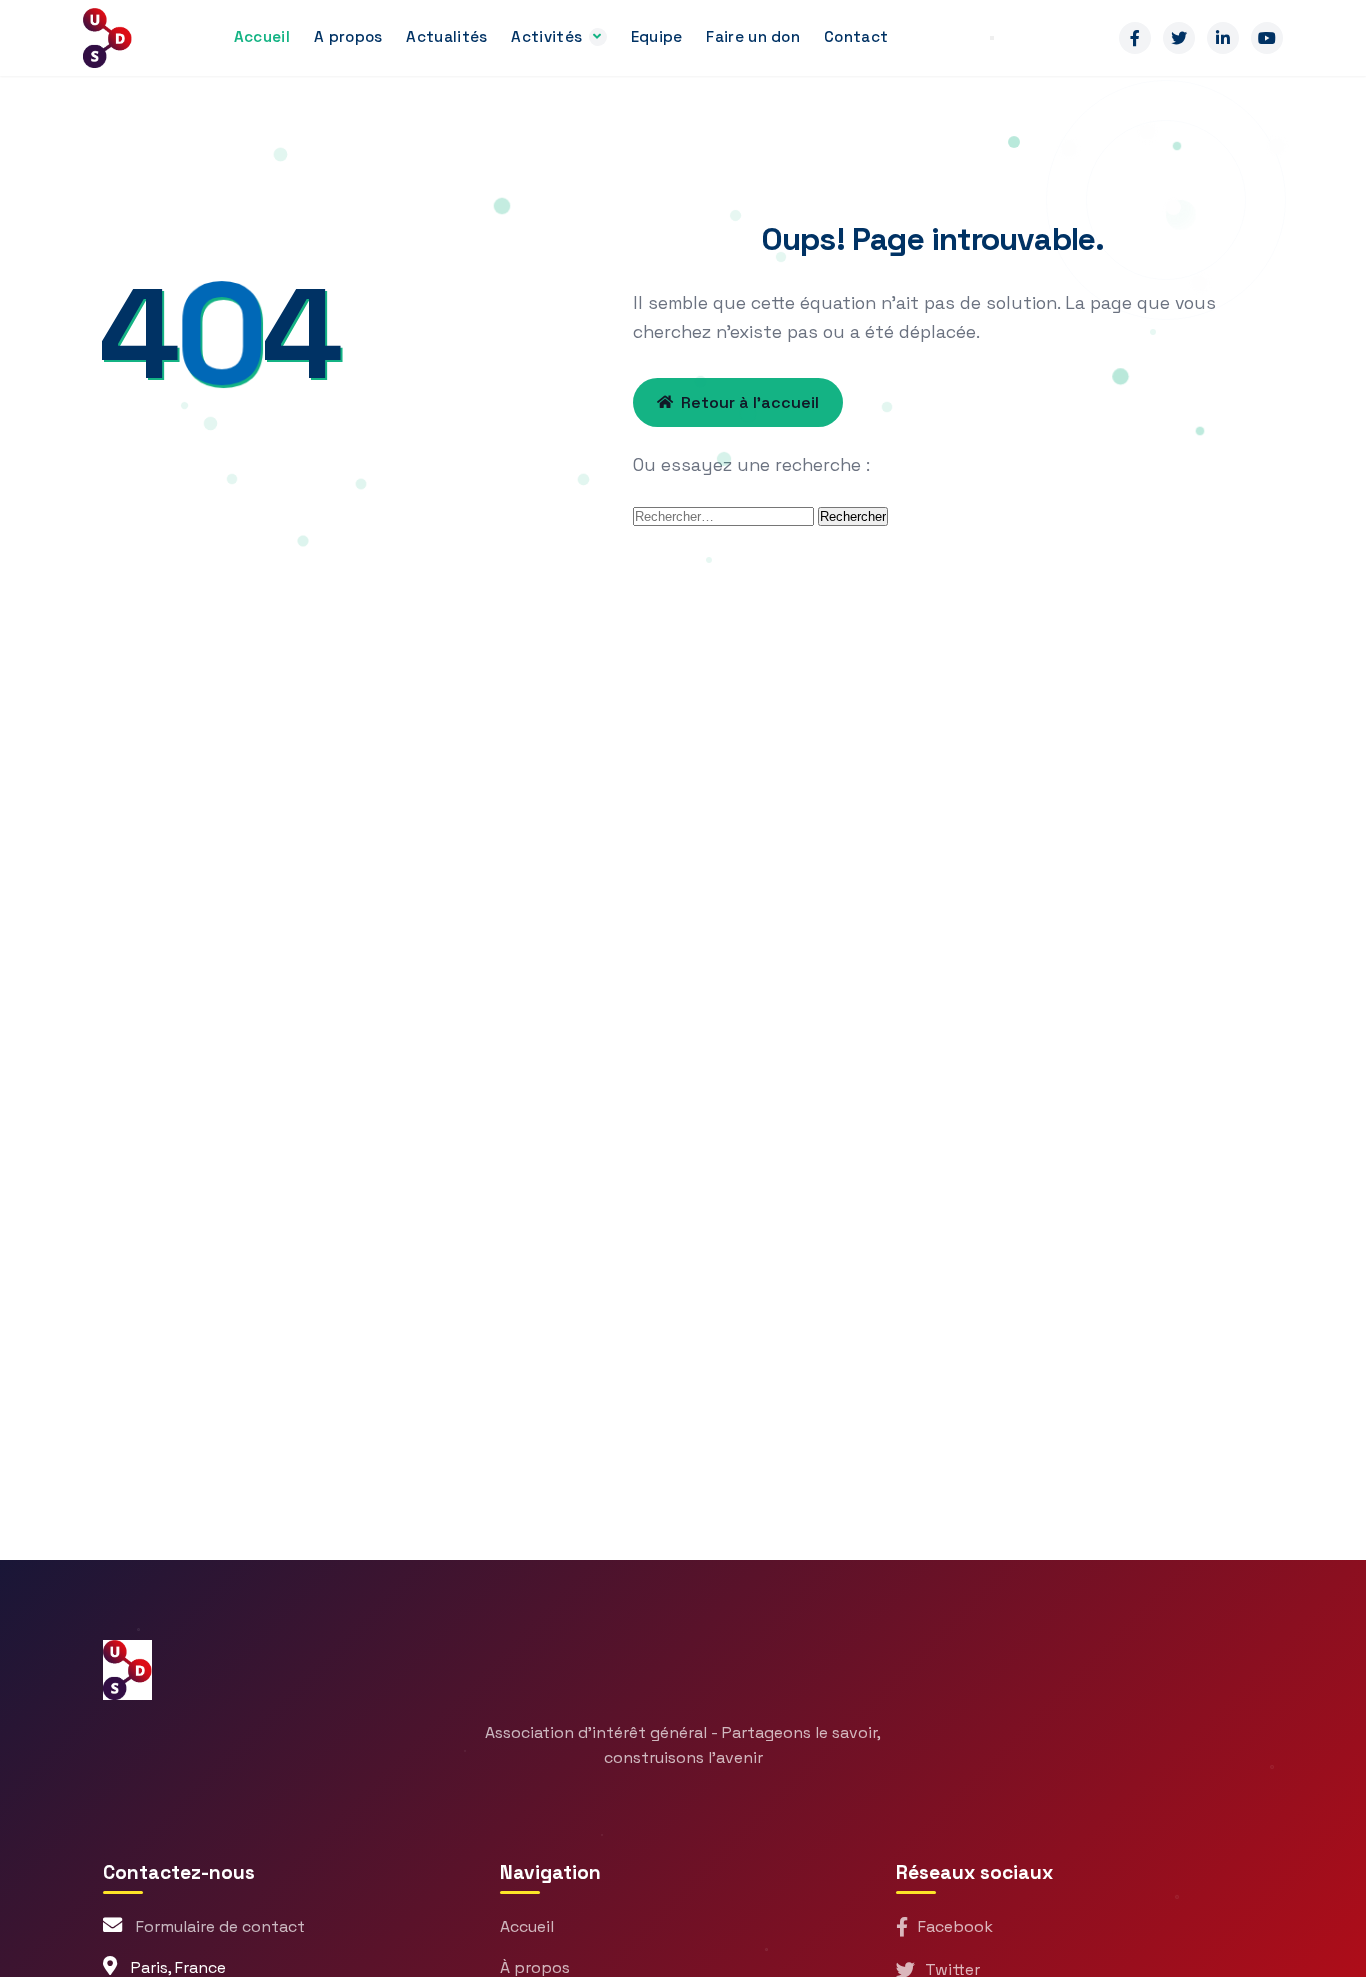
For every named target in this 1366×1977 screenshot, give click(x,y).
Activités (546, 36)
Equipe (657, 36)
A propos (348, 36)
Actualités (446, 36)
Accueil (262, 36)
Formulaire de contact (220, 1926)
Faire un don (753, 36)
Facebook (955, 1926)
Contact (856, 36)
